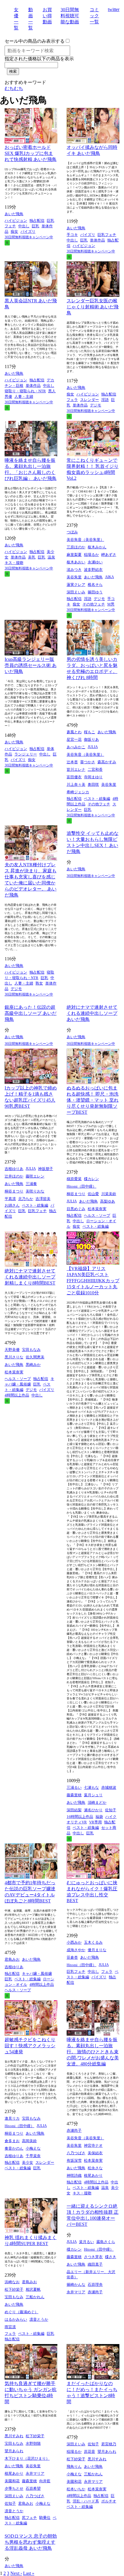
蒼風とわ (74, 732)
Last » (29, 2573)
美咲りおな (35, 1191)
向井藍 (45, 2481)
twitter (114, 9)
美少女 (28, 2162)
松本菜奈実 (97, 1209)
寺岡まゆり (93, 777)
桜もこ (90, 732)
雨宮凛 (10, 2327)
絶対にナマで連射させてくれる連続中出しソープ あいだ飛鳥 (92, 1013)
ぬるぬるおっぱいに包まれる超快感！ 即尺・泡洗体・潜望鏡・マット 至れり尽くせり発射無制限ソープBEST (93, 1100)
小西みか (74, 1942)
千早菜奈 (33, 2156)
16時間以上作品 (80, 1817)
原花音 (90, 2452)
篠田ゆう (95, 592)
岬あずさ (109, 555)
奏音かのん (14, 2148)
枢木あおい (76, 562)
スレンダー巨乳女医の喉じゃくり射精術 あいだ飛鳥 (93, 307)
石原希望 (33, 2488)
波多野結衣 (93, 570)
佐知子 (111, 1810)
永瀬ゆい (95, 562)
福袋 (99, 1817)
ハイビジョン (16, 221)
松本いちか (76, 2489)
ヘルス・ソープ (97, 1215)
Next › (16, 2573)
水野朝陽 (33, 2443)
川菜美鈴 (109, 1194)
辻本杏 (72, 762)
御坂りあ (91, 739)
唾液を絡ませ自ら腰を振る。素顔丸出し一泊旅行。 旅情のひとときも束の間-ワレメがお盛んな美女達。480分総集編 (93, 2052)
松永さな (95, 2168)
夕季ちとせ (14, 2488)
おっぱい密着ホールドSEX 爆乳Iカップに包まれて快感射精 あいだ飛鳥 (31, 153)
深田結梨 (74, 1810)
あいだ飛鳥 (14, 214)
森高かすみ (107, 762)
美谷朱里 (74, 577)
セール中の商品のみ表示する (35, 41)
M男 (111, 604)
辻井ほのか (14, 1176)
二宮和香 (95, 769)
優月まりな (97, 1950)
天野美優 (12, 1350)
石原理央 (95, 2285)
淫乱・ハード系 (86, 2501)
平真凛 (10, 1199)
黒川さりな (14, 1357)
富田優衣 (74, 777)
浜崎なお (12, 2282)
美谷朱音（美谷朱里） (85, 540)
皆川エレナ (76, 769)
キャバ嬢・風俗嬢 (37, 1974)
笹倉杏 (72, 1957)
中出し (24, 226)
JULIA (93, 747)
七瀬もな (91, 1787)
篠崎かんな (76, 2285)
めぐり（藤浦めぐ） (21, 2312)
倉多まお (12, 2141)
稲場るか (91, 555)
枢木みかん (97, 547)
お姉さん (12, 1205)
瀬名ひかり (93, 1810)
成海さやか (76, 1950)
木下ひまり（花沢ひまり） (27, 2458)
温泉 (51, 557)
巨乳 (35, 226)
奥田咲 (93, 784)
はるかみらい (16, 2319)
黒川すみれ (14, 2436)
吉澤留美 (43, 1199)
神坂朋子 (46, 1169)
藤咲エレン (35, 1176)
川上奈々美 (76, 784)
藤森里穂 (74, 1795)
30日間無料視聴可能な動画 (70, 16)
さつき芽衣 (93, 2257)
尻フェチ (29, 2518)
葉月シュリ (93, 1795)
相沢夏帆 (33, 2289)
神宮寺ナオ (93, 2145)
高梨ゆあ (108, 1201)
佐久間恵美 (35, 1357)
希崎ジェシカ (78, 792)
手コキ (72, 235)
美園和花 (12, 2481)
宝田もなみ (31, 1350)
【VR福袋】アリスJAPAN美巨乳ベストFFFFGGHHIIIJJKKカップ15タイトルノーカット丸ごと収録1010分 (93, 1281)
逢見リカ (12, 2118)
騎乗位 (45, 2518)
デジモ (96, 405)
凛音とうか (39, 2319)
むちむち (14, 88)
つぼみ (72, 532)
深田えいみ (76, 592)
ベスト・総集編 (97, 799)
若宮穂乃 (109, 2444)
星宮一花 (74, 739)
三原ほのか (76, 547)
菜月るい (87, 2242)
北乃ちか (26, 1199)
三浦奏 (31, 1184)
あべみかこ (76, 747)
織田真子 (95, 2264)
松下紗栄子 (14, 2289)
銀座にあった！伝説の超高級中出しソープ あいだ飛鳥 (31, 1013)
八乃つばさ (76, 2153)
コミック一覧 (94, 16)
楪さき (111, 2257)
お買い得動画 (47, 16)
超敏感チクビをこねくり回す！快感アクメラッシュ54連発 (30, 2046)
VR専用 (95, 1822)
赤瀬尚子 (74, 2130)
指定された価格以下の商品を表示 (39, 59)
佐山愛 (93, 1194)
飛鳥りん (74, 2467)
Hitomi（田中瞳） (81, 1186)
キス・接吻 (14, 563)
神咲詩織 (74, 2175)
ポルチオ (109, 2501)
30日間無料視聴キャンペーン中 (29, 237)
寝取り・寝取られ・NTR (25, 391)
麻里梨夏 (74, 555)
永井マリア (76, 2292)
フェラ (72, 400)
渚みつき (74, 570)
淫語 (105, 400)
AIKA (109, 577)
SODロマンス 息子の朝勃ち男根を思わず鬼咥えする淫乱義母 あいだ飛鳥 (31, 2542)
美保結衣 (95, 2153)
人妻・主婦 (24, 396)
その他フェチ (94, 604)
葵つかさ (88, 762)
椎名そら (95, 585)
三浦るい (74, 1787)
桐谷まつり (14, 1191)
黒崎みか (33, 1365)
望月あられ (14, 2451)
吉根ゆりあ (14, 1169)
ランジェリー (26, 754)
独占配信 (37, 221)
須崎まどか (97, 1802)
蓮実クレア (76, 585)
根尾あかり (93, 2175)
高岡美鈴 (29, 2141)
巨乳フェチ (107, 235)
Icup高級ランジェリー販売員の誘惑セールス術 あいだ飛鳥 (31, 665)
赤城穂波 (109, 1787)
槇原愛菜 (74, 1179)
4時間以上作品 (17, 1395)
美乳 (32, 557)
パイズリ (28, 231)
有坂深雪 (74, 2160)
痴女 (14, 231)
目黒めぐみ (76, 1209)
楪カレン (91, 1179)
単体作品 (97, 240)
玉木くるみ (93, 1942)
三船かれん (35, 2297)
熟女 (39, 983)
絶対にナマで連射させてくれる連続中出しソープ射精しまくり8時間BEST (30, 1277)
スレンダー (90, 400)
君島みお (12, 1959)
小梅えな (33, 2148)
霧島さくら (106, 2242)
